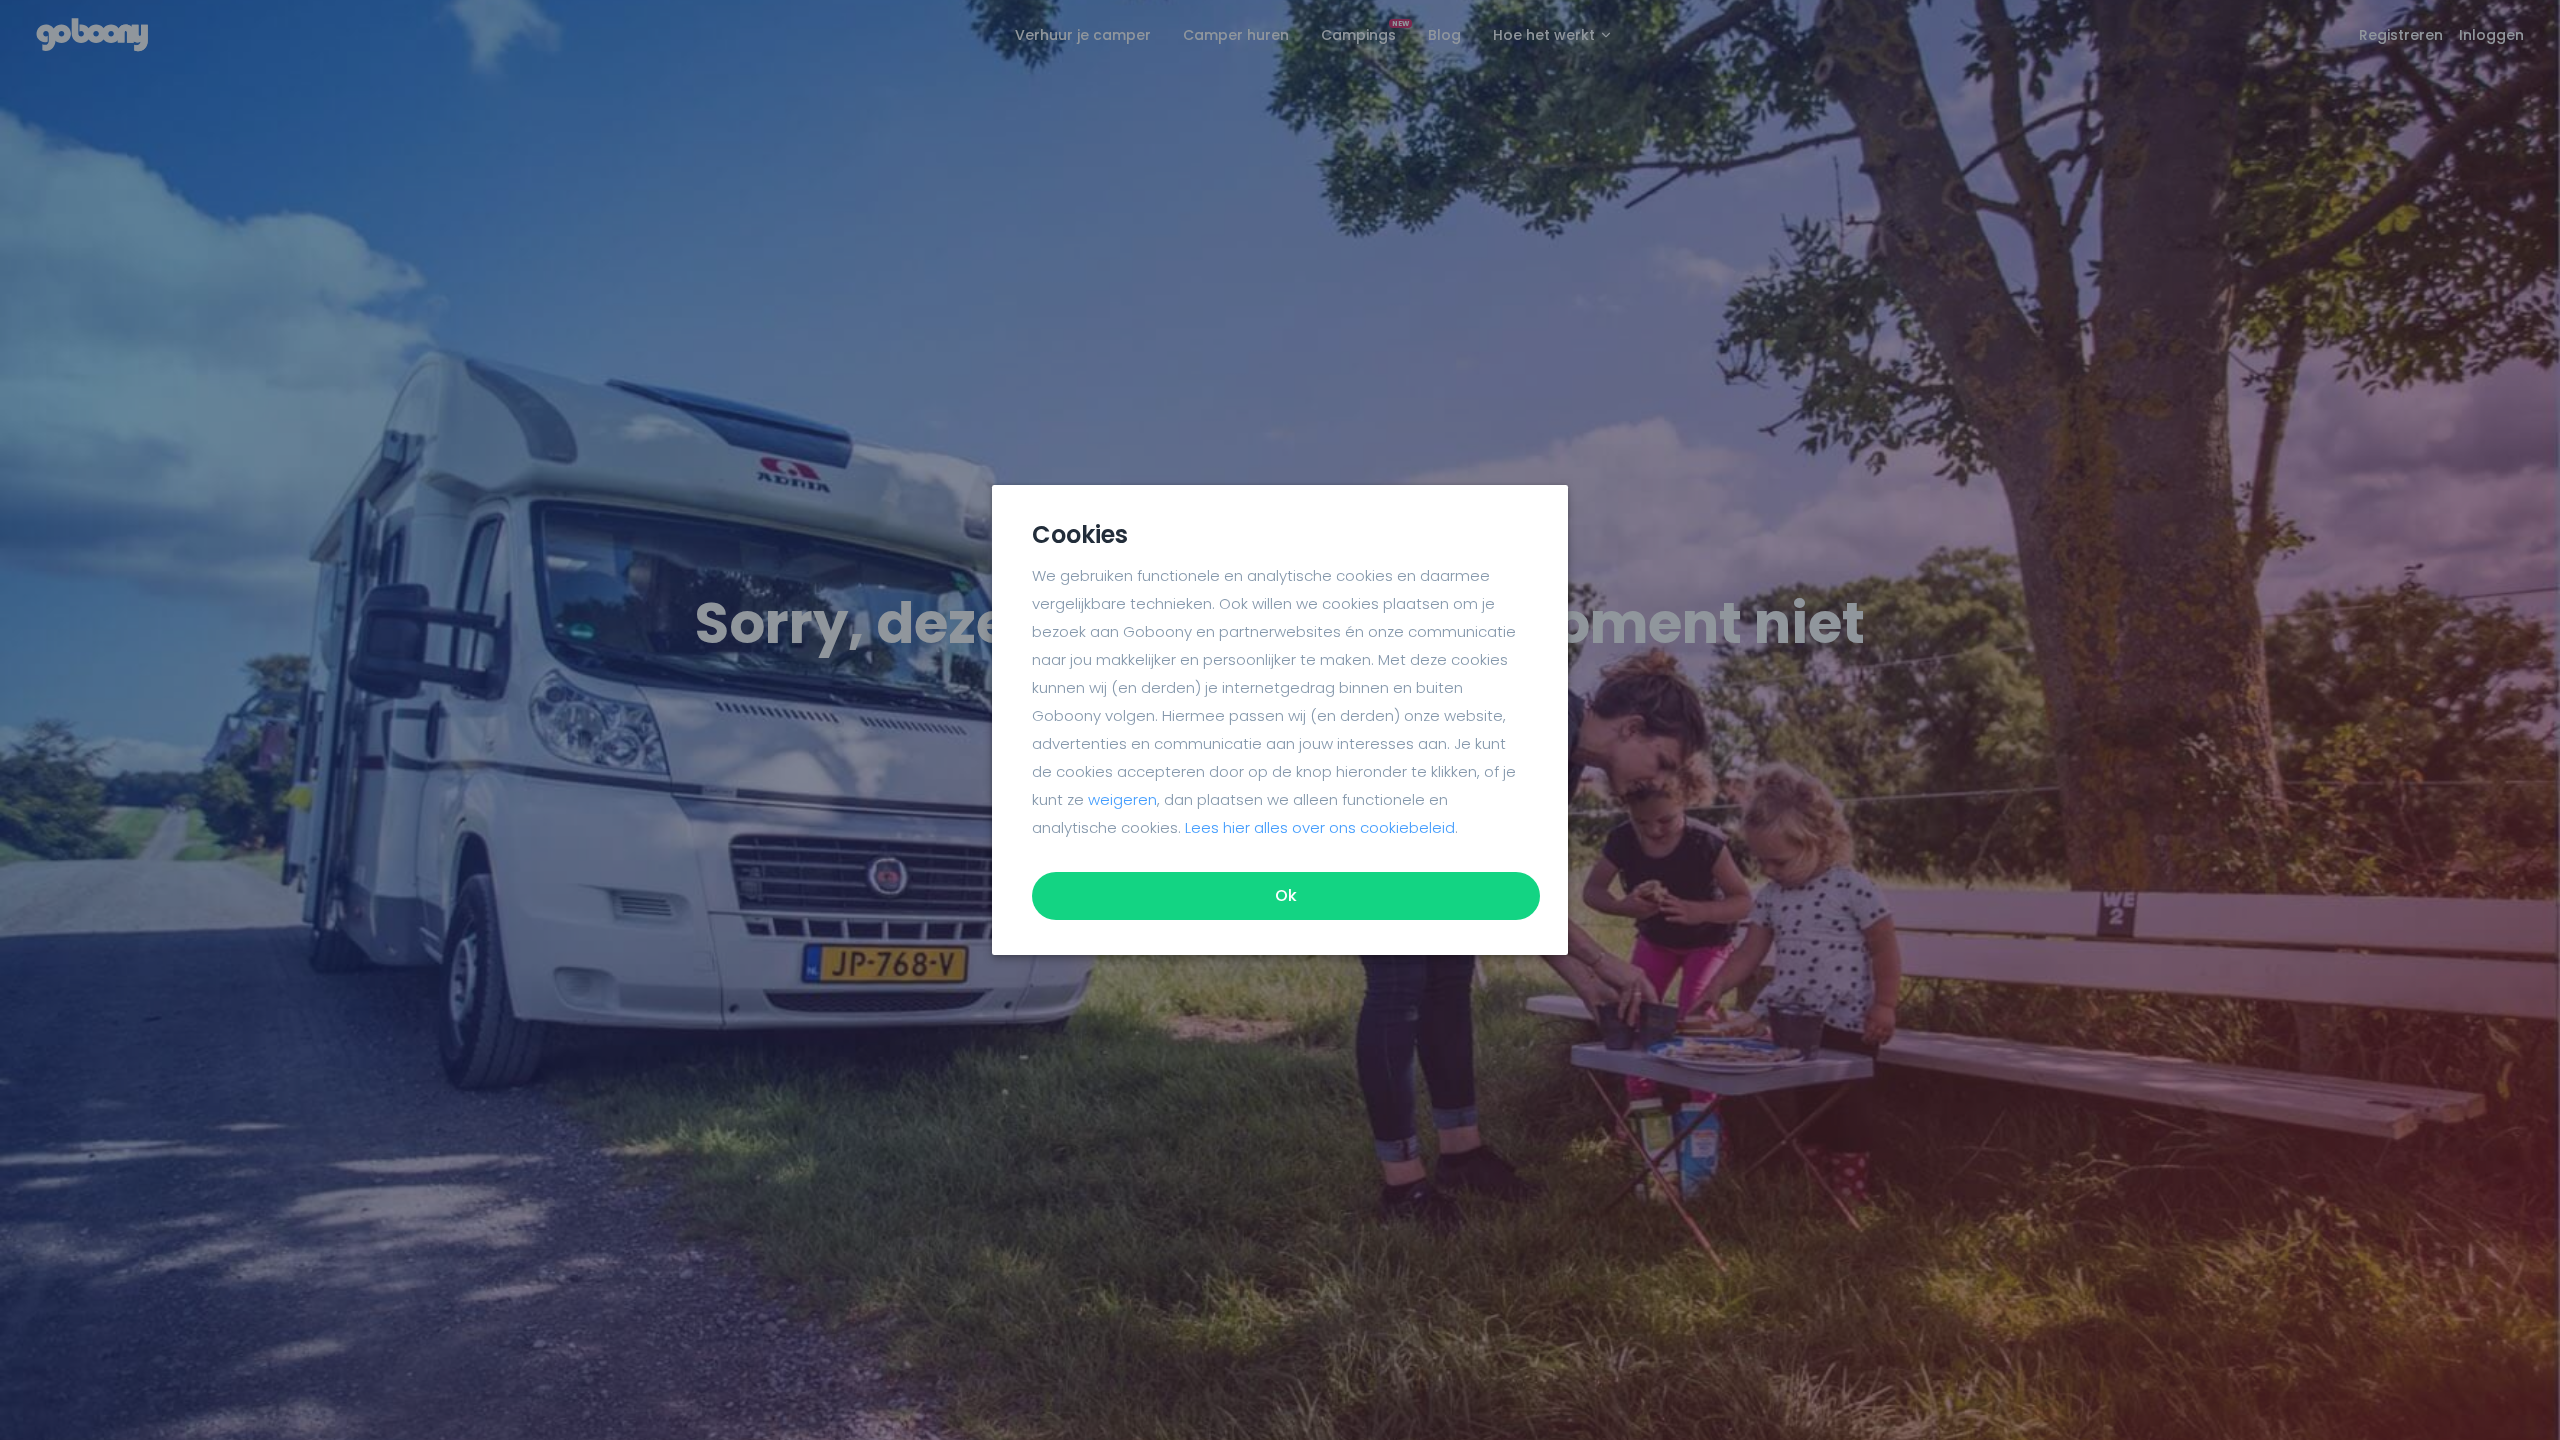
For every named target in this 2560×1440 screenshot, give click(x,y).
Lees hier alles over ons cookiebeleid (1320, 827)
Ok (1286, 895)
